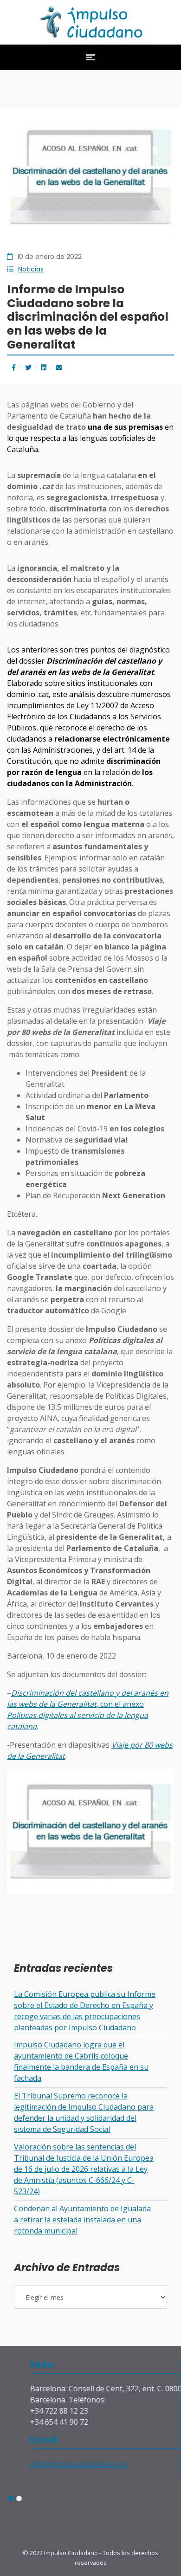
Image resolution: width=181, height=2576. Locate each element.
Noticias (31, 269)
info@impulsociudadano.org (61, 2464)
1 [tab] (11, 2499)
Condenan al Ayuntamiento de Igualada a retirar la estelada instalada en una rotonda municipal (82, 2220)
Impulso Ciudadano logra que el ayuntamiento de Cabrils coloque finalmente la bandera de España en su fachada (81, 2061)
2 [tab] (19, 2499)
